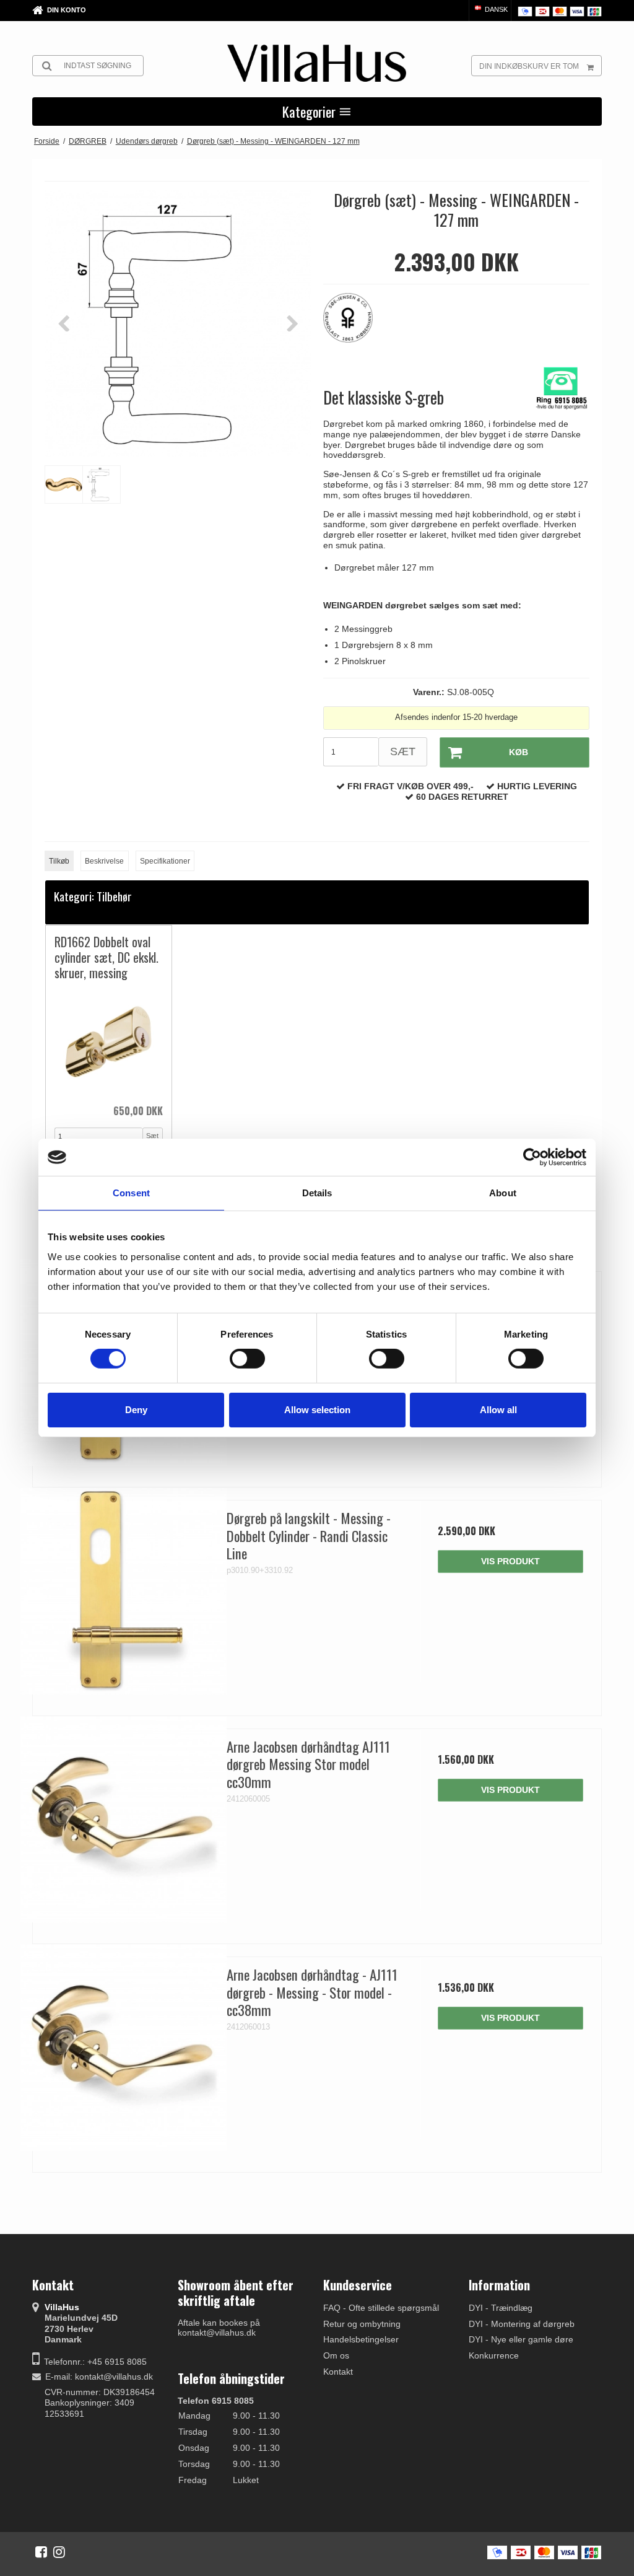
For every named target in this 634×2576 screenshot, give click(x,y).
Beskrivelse (104, 861)
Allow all (498, 1410)
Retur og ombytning (362, 2324)
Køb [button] (519, 752)
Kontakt (338, 2372)
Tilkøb (59, 861)
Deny (136, 1410)
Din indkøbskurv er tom (529, 66)
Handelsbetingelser (361, 2339)
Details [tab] (317, 1193)
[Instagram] (59, 2552)
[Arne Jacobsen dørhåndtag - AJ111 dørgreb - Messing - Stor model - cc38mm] (124, 2048)
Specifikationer (165, 861)
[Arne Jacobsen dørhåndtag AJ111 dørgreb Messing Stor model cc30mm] (124, 1820)
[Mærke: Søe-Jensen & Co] (354, 324)
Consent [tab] (131, 1193)
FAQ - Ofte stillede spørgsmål (381, 2308)
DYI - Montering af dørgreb (522, 2324)
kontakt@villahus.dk (114, 2377)
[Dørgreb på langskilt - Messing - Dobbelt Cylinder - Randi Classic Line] (124, 1591)
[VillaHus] (317, 63)
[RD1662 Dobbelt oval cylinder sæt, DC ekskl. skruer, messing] (109, 1042)
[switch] (247, 1359)
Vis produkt (510, 1561)
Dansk (495, 9)
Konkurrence (494, 2355)
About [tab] (503, 1193)
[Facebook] (41, 2552)
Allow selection (317, 1410)
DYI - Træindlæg (501, 2308)
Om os (336, 2355)
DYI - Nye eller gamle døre (521, 2339)
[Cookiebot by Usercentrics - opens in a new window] (532, 1157)
